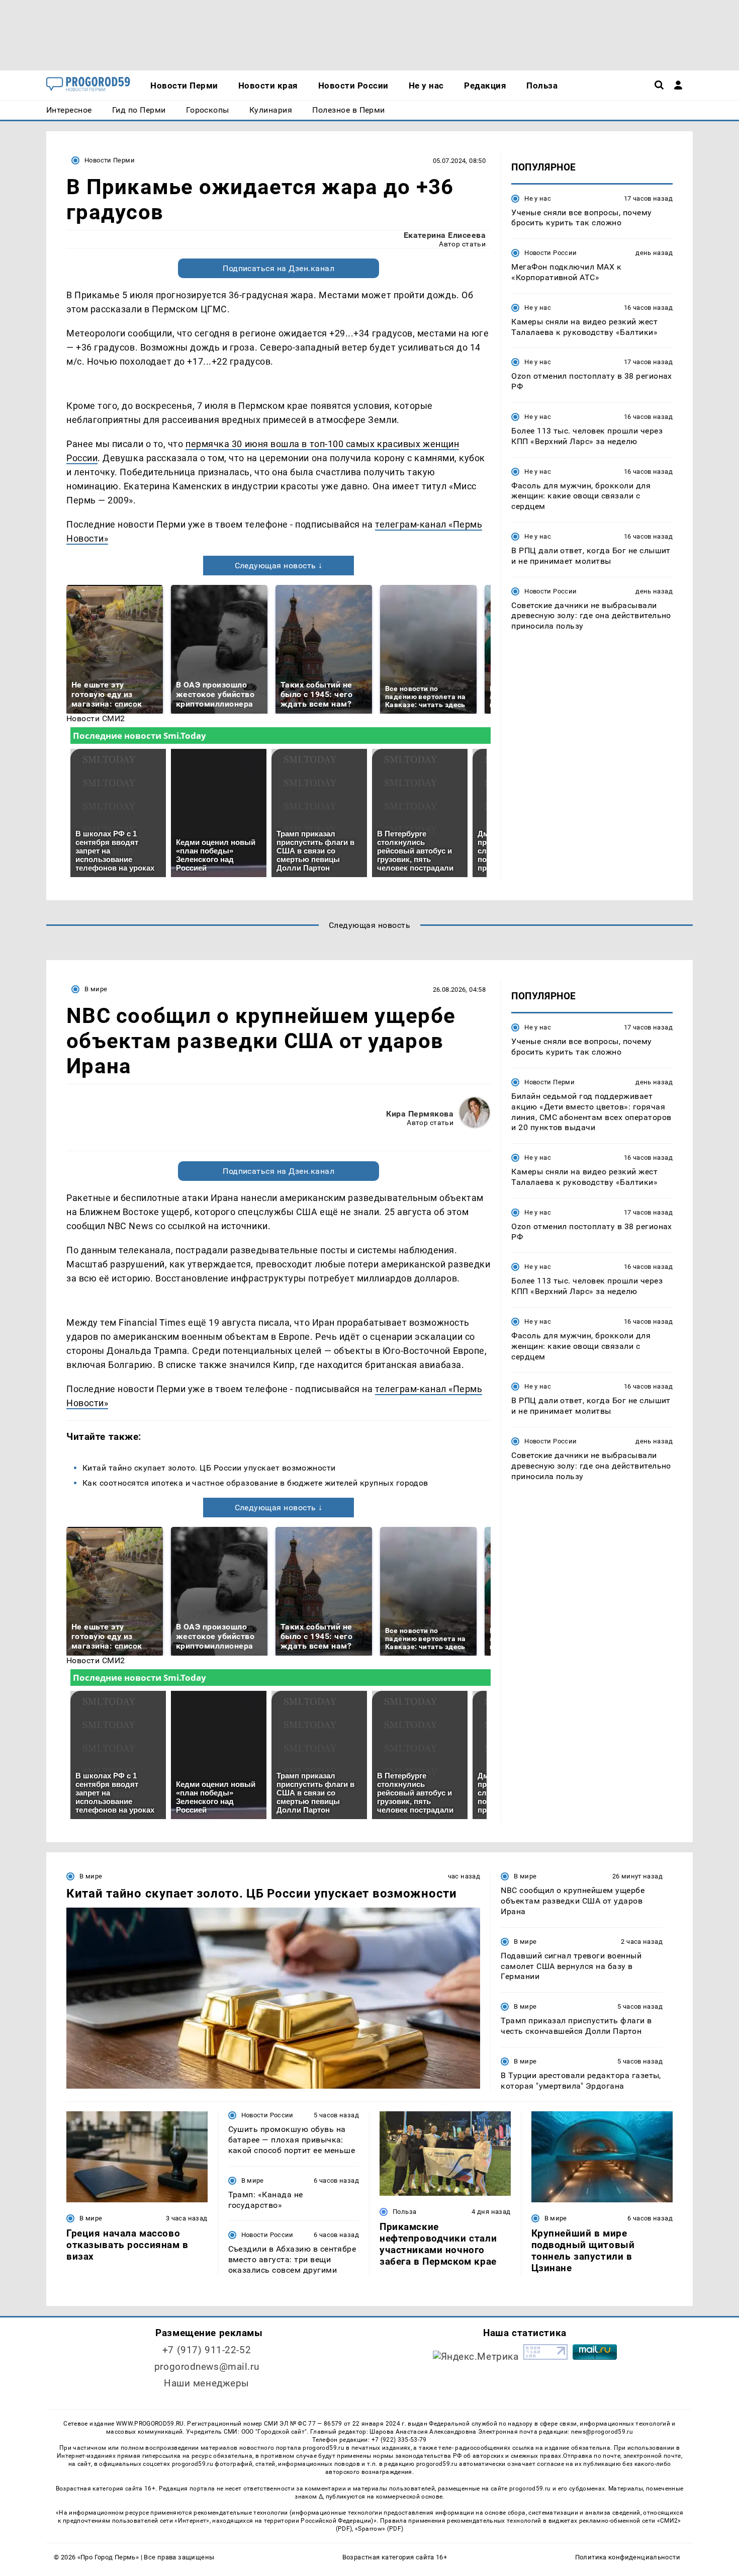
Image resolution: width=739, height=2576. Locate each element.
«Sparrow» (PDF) (379, 2529)
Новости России (550, 253)
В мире (96, 989)
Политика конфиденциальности (628, 2557)
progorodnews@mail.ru (207, 2367)
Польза (404, 2212)
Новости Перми (110, 160)
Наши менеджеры (207, 2383)
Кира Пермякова (420, 1114)
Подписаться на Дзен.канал (279, 268)
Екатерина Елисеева (445, 235)
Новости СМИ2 (96, 718)
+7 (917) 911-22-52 (207, 2350)
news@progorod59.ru (602, 2432)
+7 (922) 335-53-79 (399, 2440)
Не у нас (538, 198)
